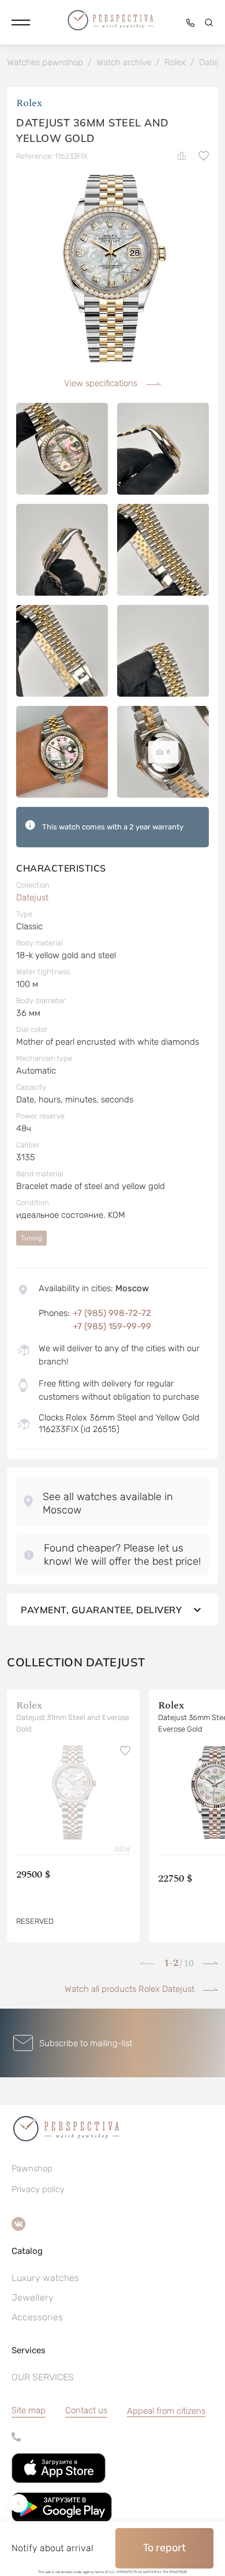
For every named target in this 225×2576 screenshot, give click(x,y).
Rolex (29, 103)
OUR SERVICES (43, 2377)
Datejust (32, 898)
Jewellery (33, 2298)
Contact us (86, 2410)
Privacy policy (38, 2189)
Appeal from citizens (166, 2411)
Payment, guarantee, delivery (101, 1610)
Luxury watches (45, 2278)
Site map (29, 2410)
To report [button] (164, 2548)
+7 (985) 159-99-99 (112, 1326)
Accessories (37, 2317)
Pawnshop (32, 2169)
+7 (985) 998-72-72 (112, 1313)
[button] (21, 23)
